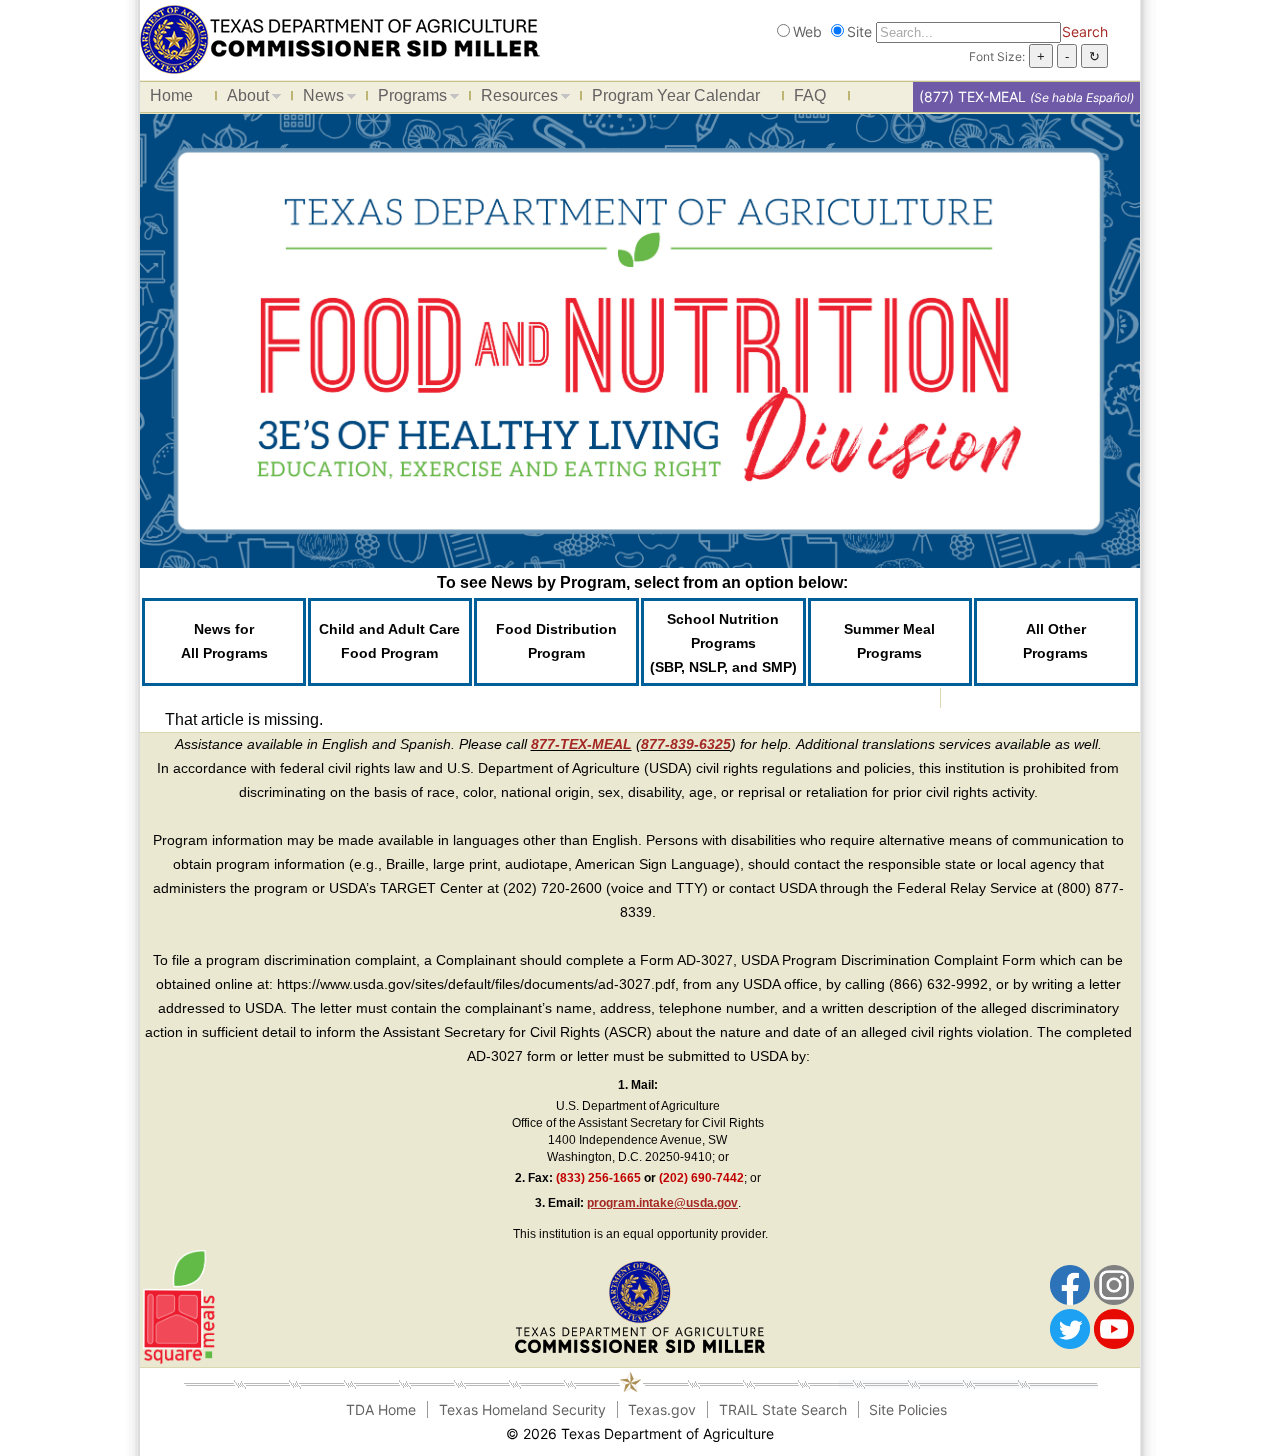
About (243, 99)
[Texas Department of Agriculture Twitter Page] (1070, 1328)
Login (878, 1433)
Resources (514, 99)
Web (807, 31)
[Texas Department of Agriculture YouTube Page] (1114, 1328)
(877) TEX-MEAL (972, 96)
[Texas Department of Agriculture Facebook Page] (1070, 1284)
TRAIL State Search (783, 1409)
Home (171, 95)
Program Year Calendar (676, 95)
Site (859, 31)
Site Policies (908, 1409)
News (318, 99)
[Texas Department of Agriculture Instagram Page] (1114, 1284)
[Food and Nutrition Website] (340, 37)
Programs (407, 99)
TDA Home (381, 1409)
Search (1085, 31)
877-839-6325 (686, 744)
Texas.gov (662, 1409)
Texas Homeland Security (522, 1409)
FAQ (810, 95)
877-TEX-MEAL (581, 744)
